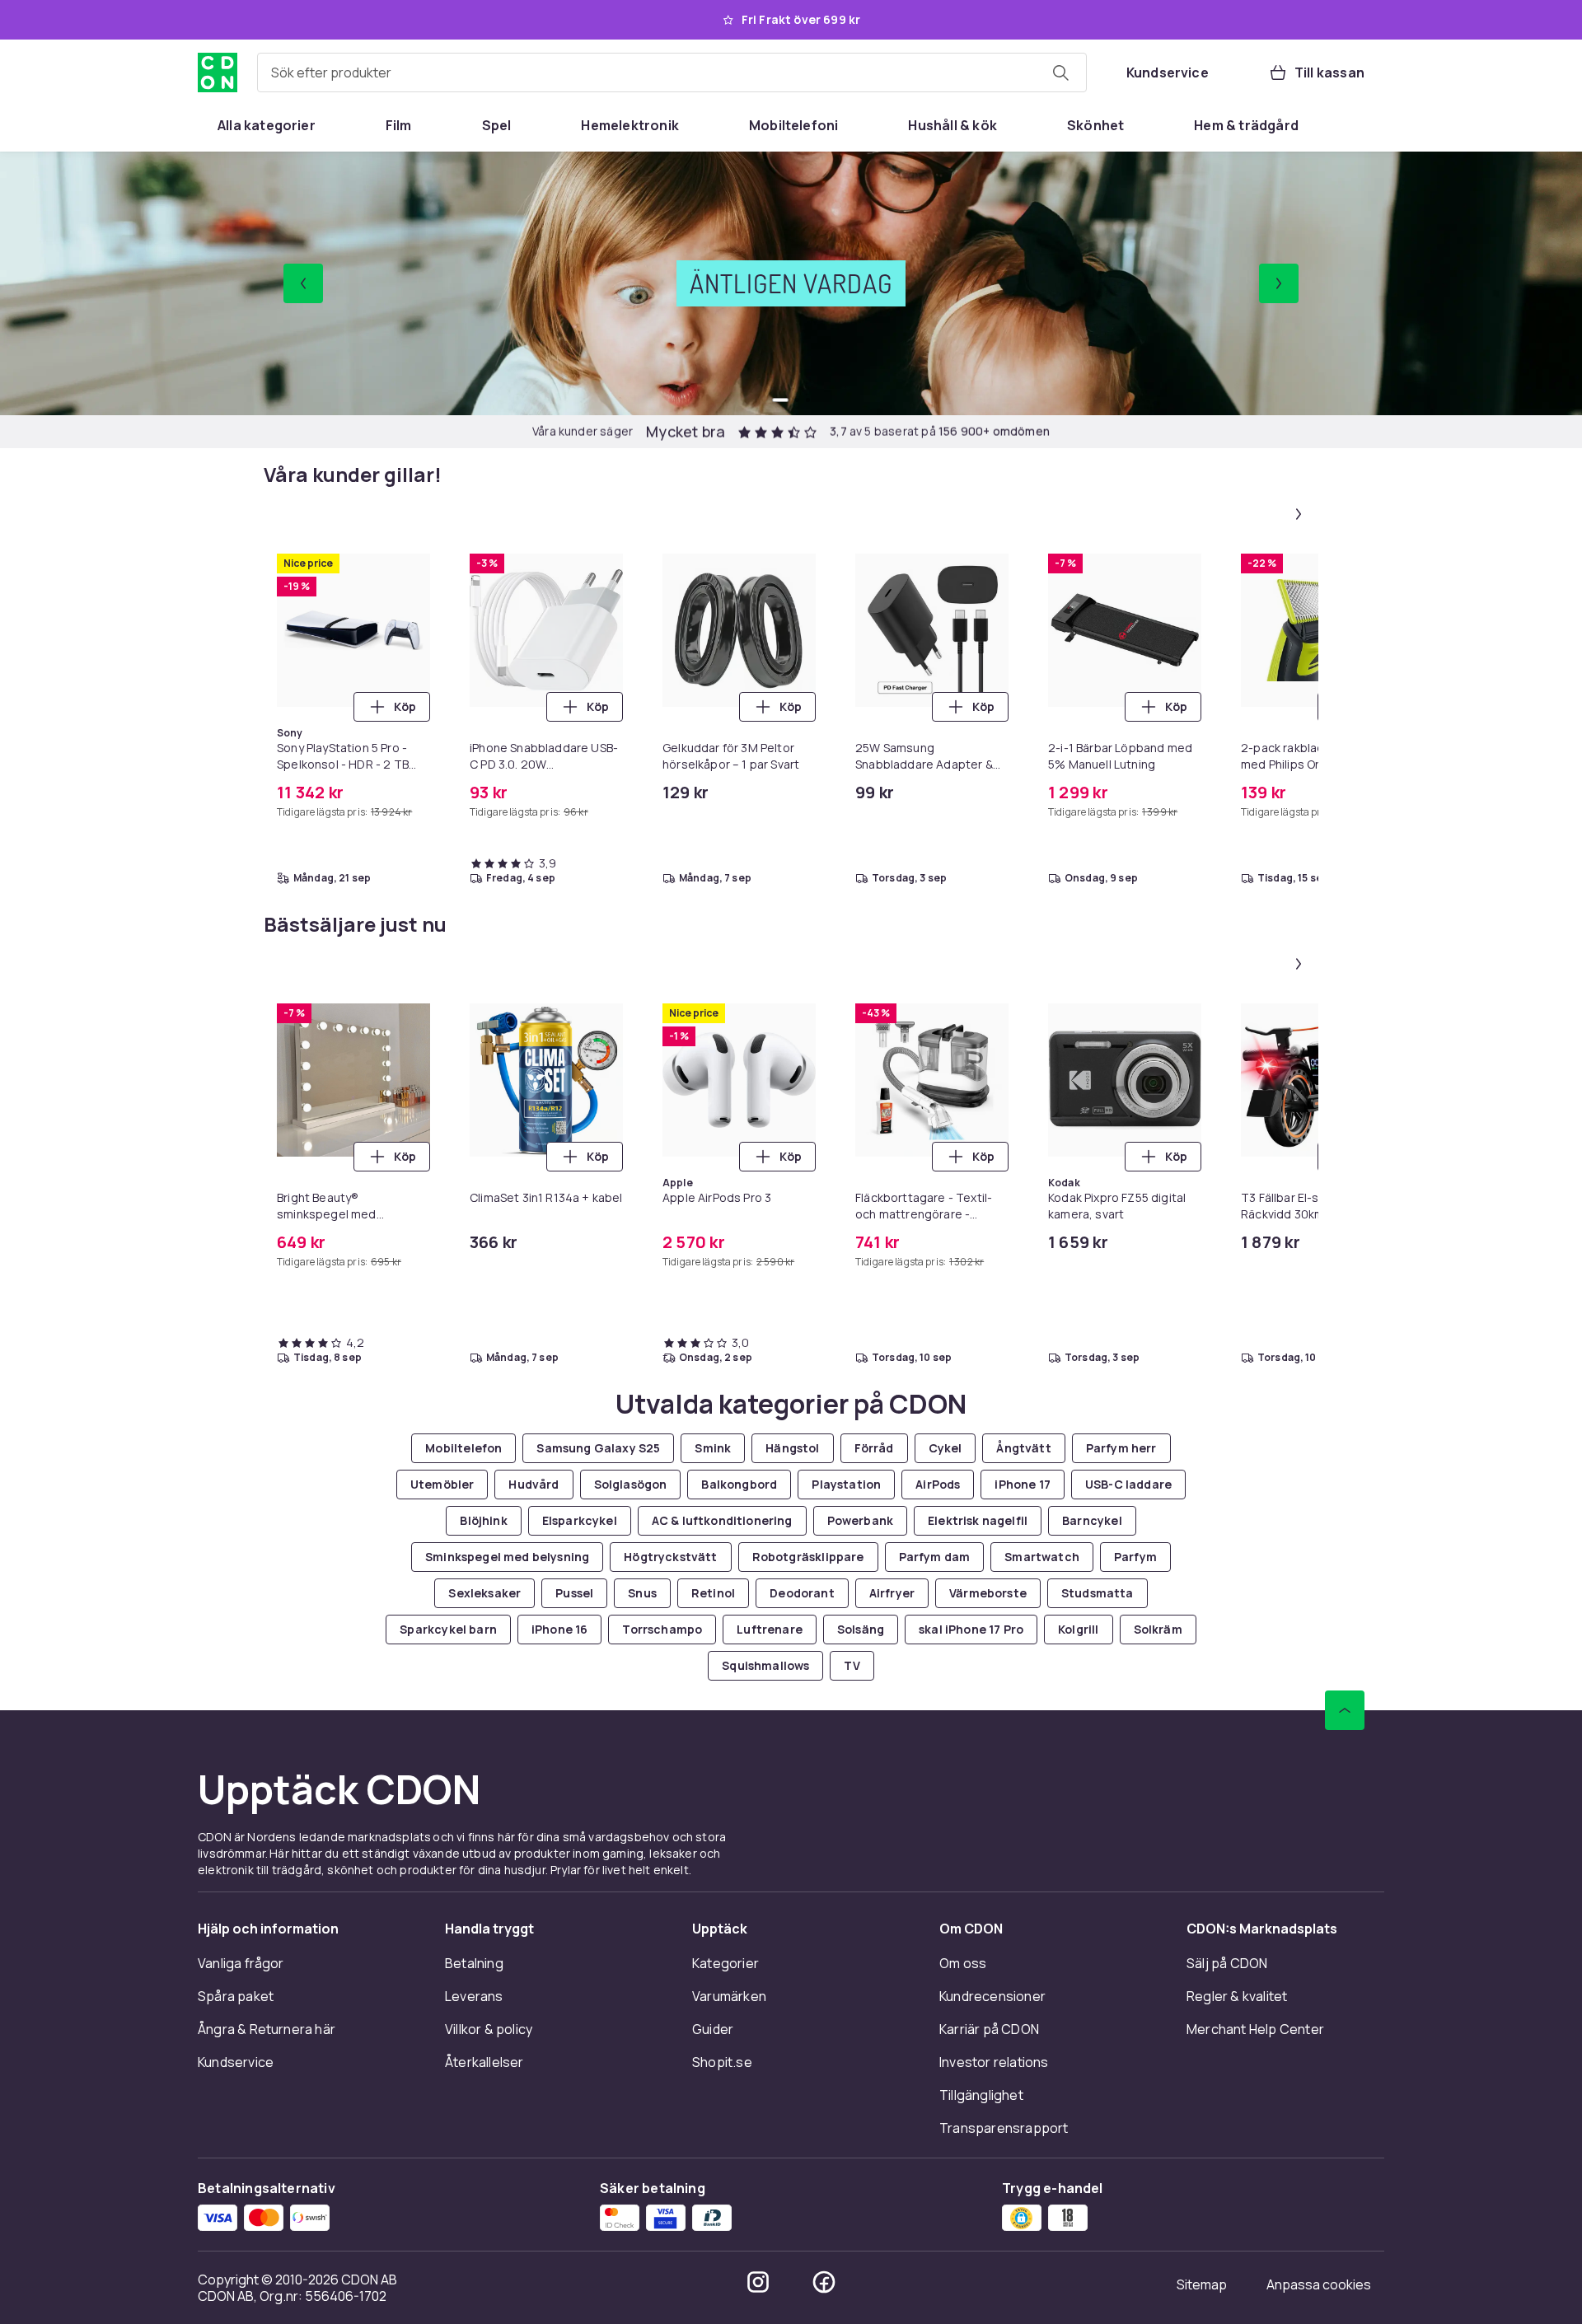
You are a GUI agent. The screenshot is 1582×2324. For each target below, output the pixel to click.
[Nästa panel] (1299, 514)
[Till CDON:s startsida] (218, 72)
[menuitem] (267, 125)
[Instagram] (758, 2282)
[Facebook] (824, 2282)
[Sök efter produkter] (1060, 72)
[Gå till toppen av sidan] (1345, 1710)
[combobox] (672, 72)
